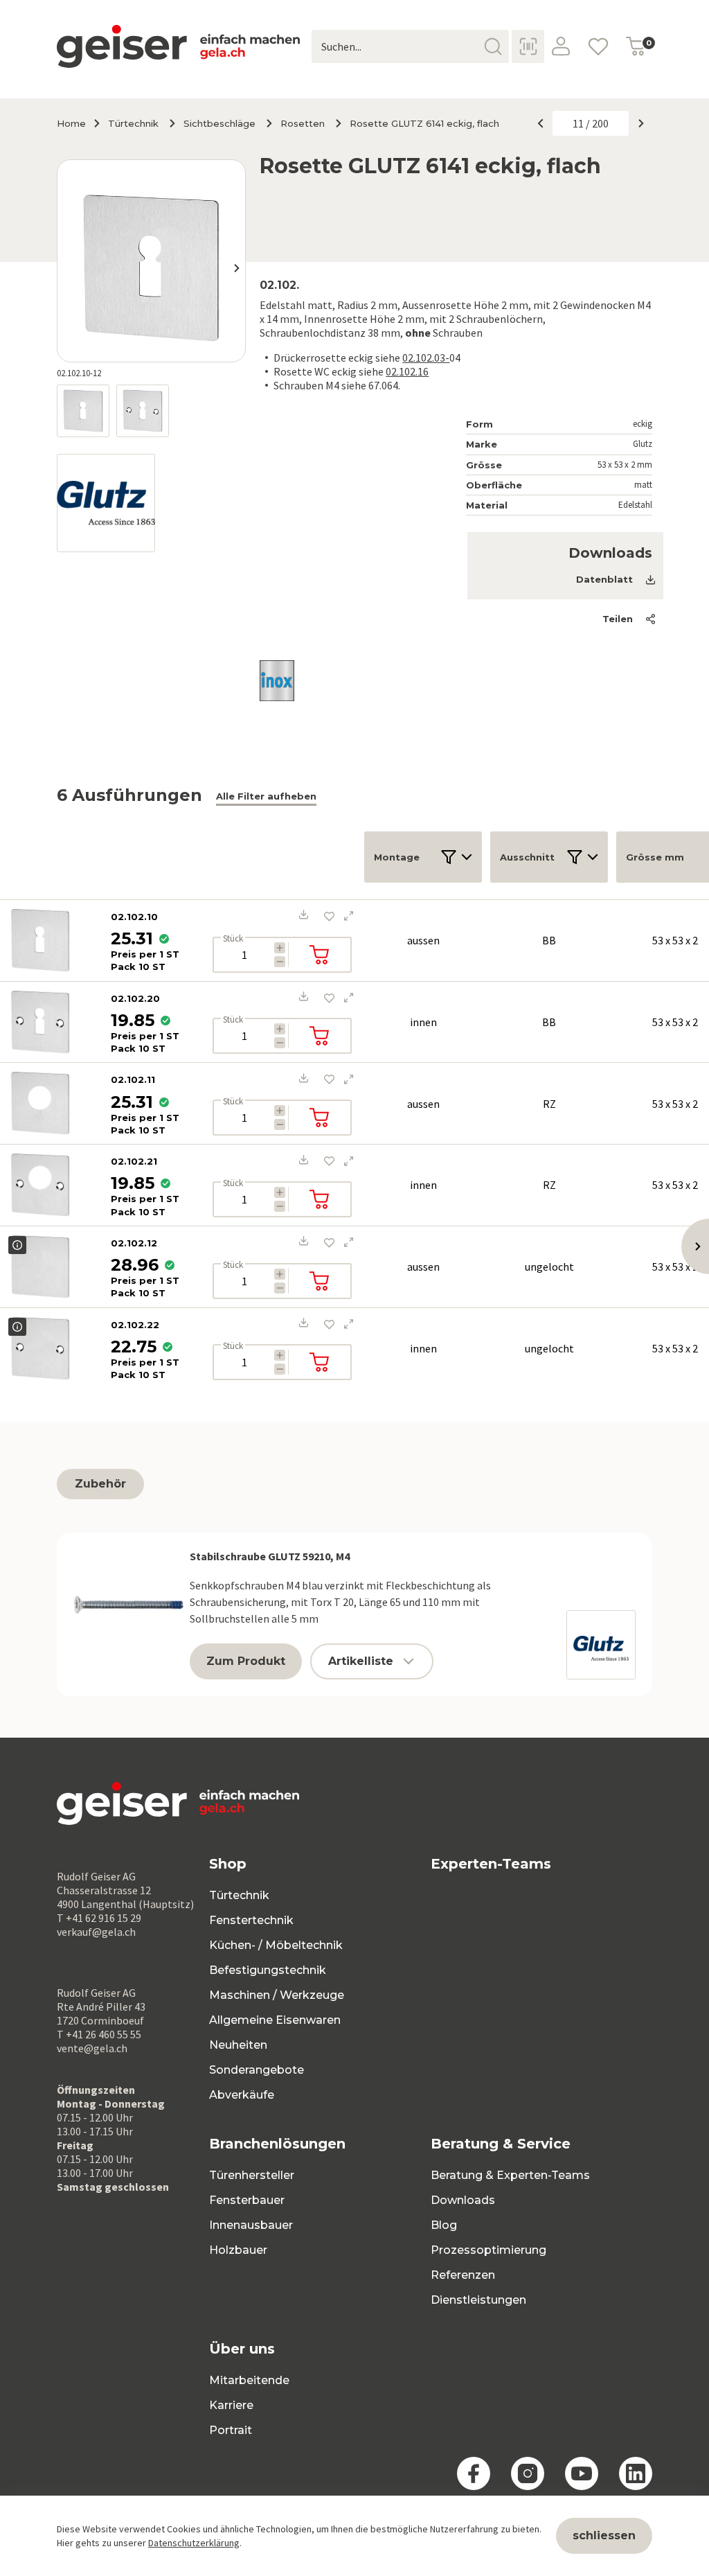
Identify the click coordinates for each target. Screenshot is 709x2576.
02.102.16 (407, 371)
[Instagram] (528, 2473)
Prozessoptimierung (488, 2250)
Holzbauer (238, 2250)
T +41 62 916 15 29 (99, 1918)
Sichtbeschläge (219, 123)
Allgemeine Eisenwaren (275, 2020)
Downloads (463, 2200)
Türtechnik (133, 123)
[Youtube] (582, 2473)
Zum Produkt (246, 1661)
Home (71, 123)
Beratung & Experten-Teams (510, 2175)
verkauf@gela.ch (96, 1932)
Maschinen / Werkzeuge (277, 1995)
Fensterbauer (247, 2200)
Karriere (231, 2405)
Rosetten (303, 123)
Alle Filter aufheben (266, 796)
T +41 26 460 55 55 (99, 2034)
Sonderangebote (257, 2070)
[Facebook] (474, 2473)
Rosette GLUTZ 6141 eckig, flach (424, 123)
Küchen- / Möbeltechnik (276, 1945)
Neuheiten (238, 2045)
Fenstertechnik (251, 1920)
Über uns (242, 2349)
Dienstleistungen (478, 2300)
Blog (444, 2225)
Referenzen (463, 2275)
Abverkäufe (242, 2095)
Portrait (231, 2430)
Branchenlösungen (277, 2144)
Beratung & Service (501, 2144)
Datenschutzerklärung (194, 2543)
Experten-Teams (491, 1864)
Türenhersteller (252, 2175)
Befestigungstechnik (268, 1970)
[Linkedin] (636, 2473)
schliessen (604, 2535)
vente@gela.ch (92, 2048)
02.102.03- (426, 358)
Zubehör (100, 1484)
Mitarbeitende (249, 2380)
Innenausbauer (251, 2225)
